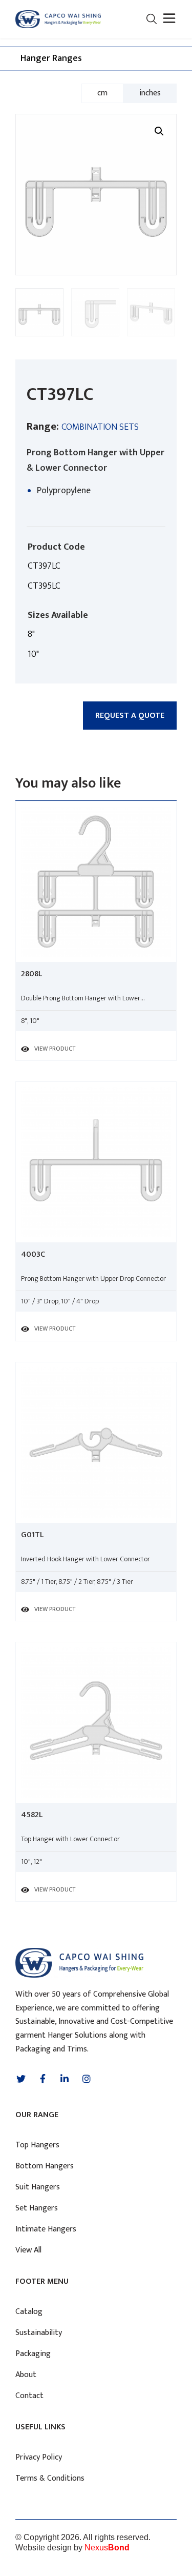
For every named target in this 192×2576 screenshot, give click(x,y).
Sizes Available (58, 615)
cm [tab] (102, 93)
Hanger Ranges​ (51, 58)
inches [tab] (150, 93)
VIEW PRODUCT (55, 1049)
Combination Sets (100, 427)
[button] (168, 19)
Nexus (107, 2548)
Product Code (56, 547)
